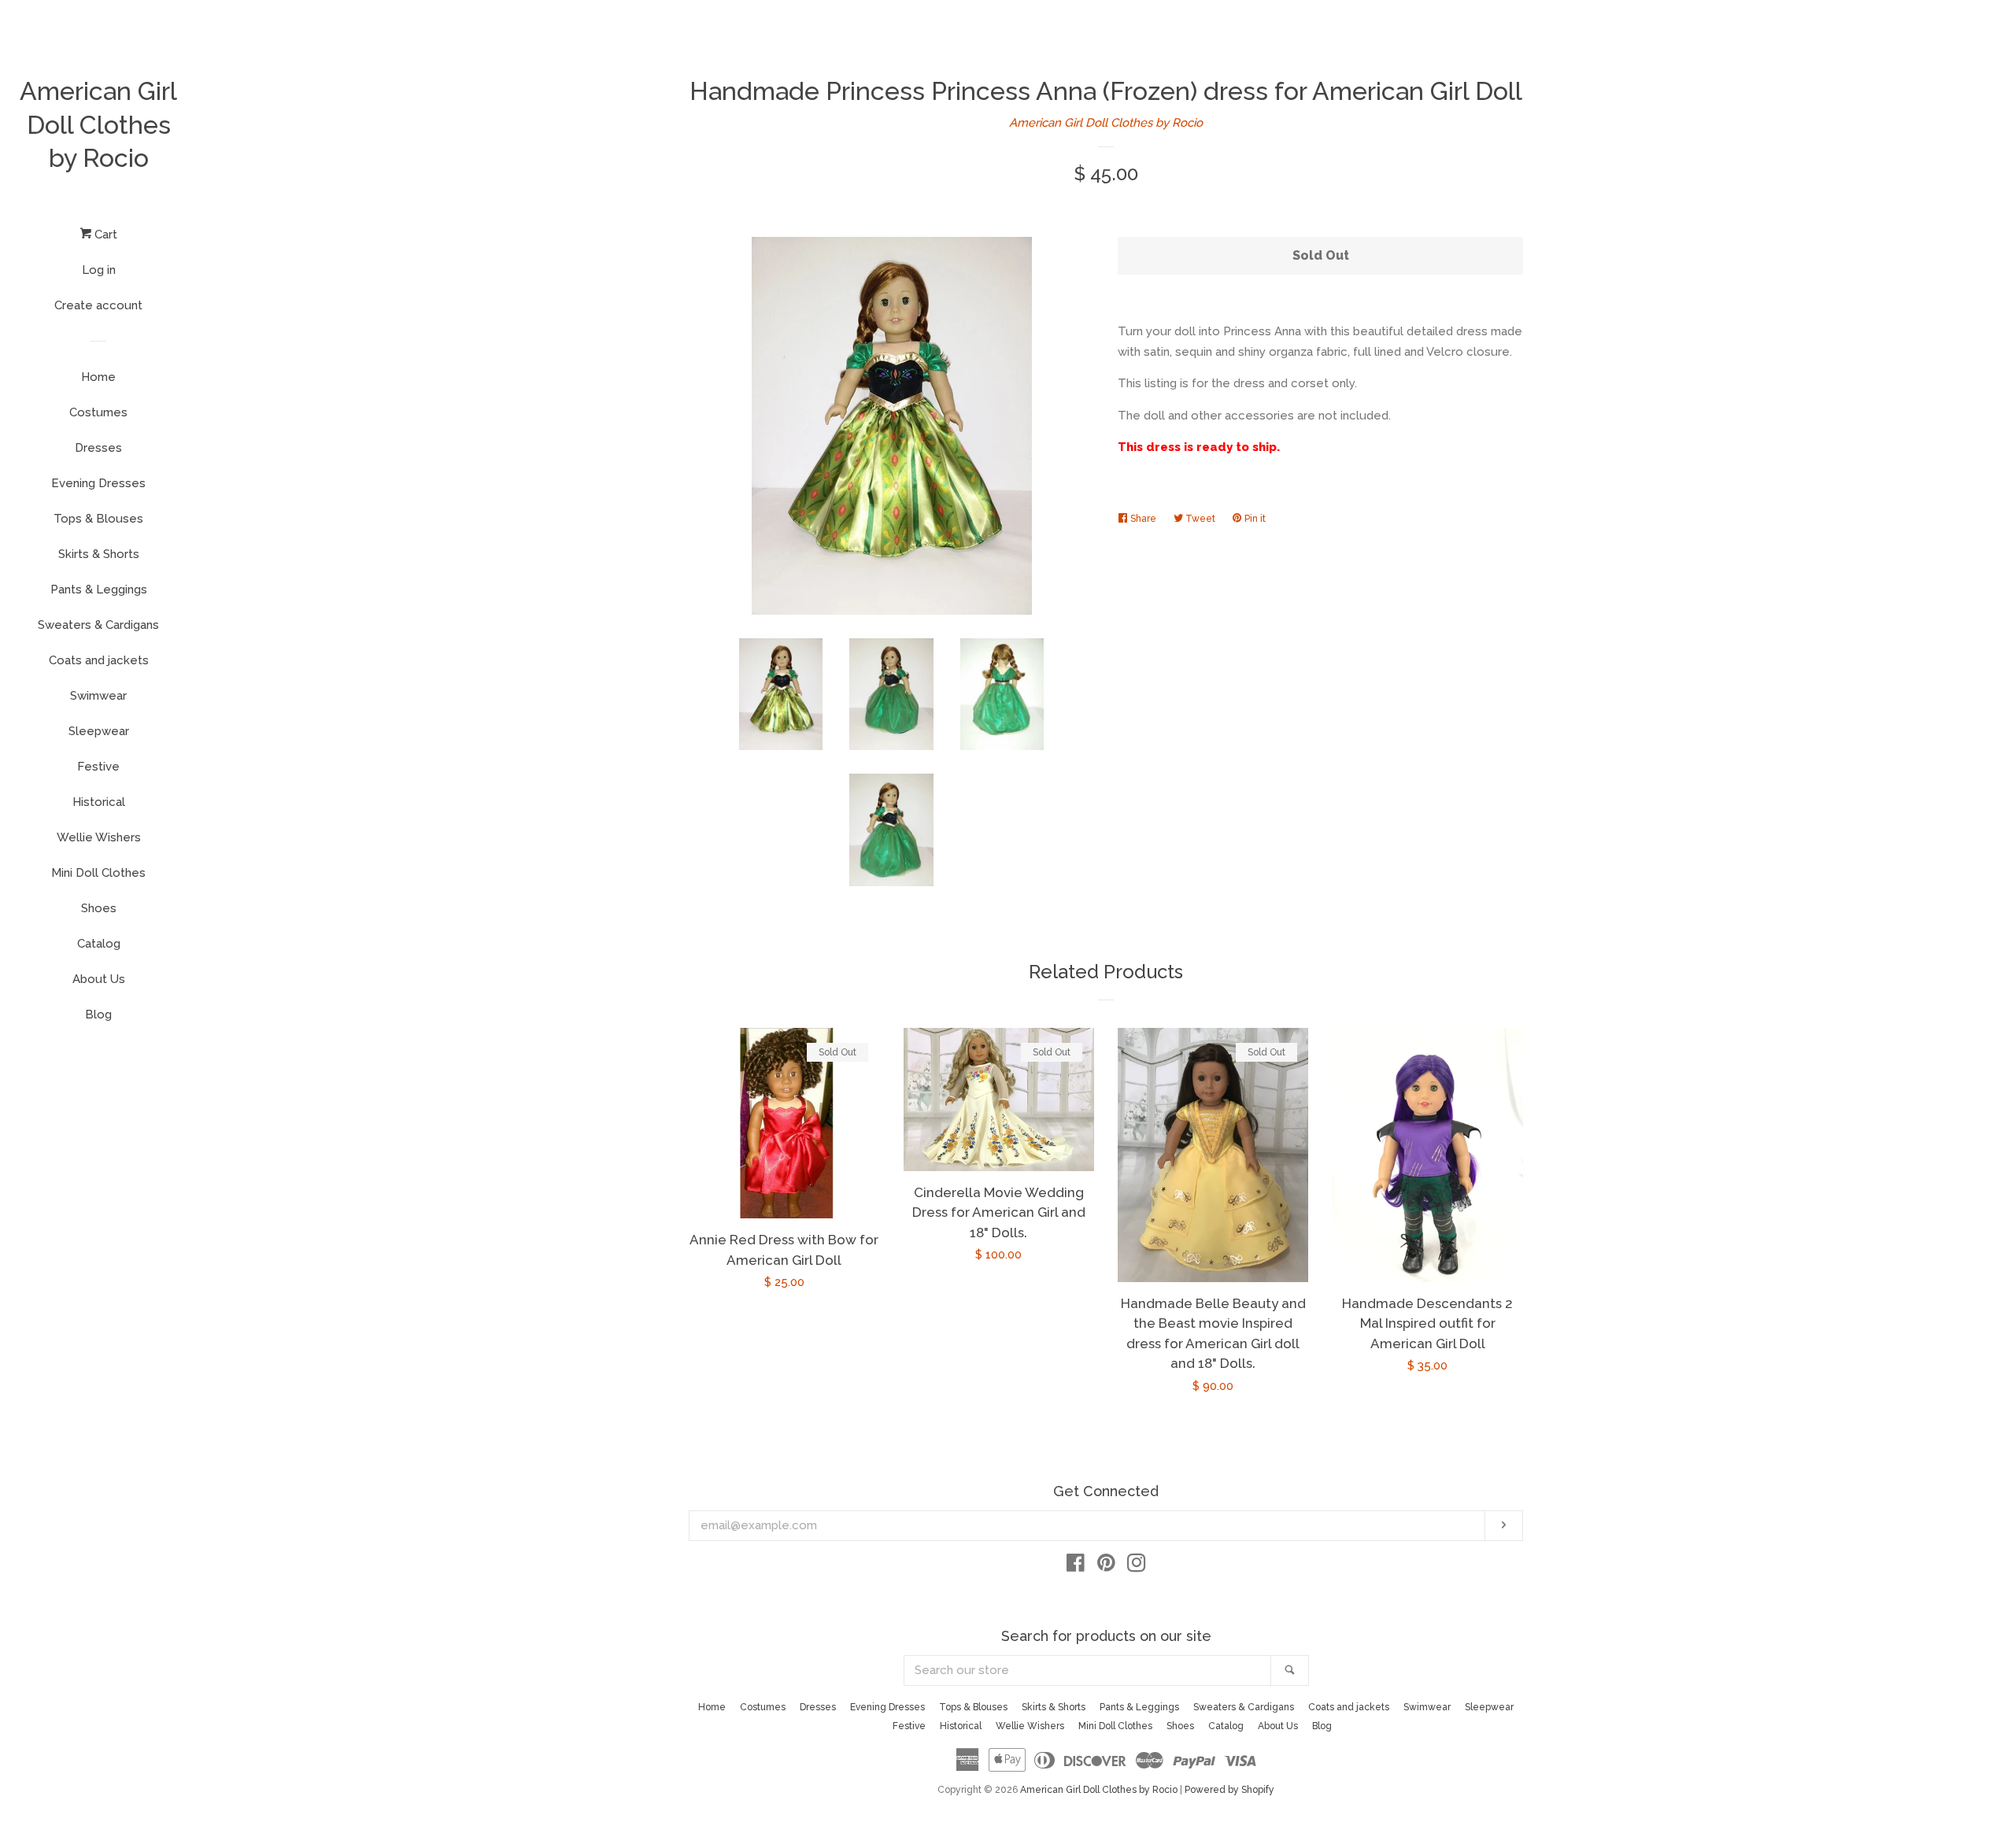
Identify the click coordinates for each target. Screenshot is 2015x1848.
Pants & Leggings (99, 590)
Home (98, 377)
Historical (99, 802)
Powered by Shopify (1229, 1790)
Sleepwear (99, 731)
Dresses (98, 448)
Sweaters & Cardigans (98, 625)
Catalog (99, 944)
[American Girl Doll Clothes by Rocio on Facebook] (1076, 1566)
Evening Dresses (98, 483)
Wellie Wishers (99, 837)
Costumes (98, 412)
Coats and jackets (99, 660)
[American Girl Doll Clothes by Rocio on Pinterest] (1106, 1566)
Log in (99, 270)
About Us (99, 979)
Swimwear (98, 696)
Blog (98, 1015)
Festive (98, 767)
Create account (98, 305)
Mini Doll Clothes (98, 873)
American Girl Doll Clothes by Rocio (98, 124)
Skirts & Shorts (99, 554)
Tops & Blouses (98, 519)
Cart (104, 235)
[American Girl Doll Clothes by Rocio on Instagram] (1137, 1566)
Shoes (99, 908)
